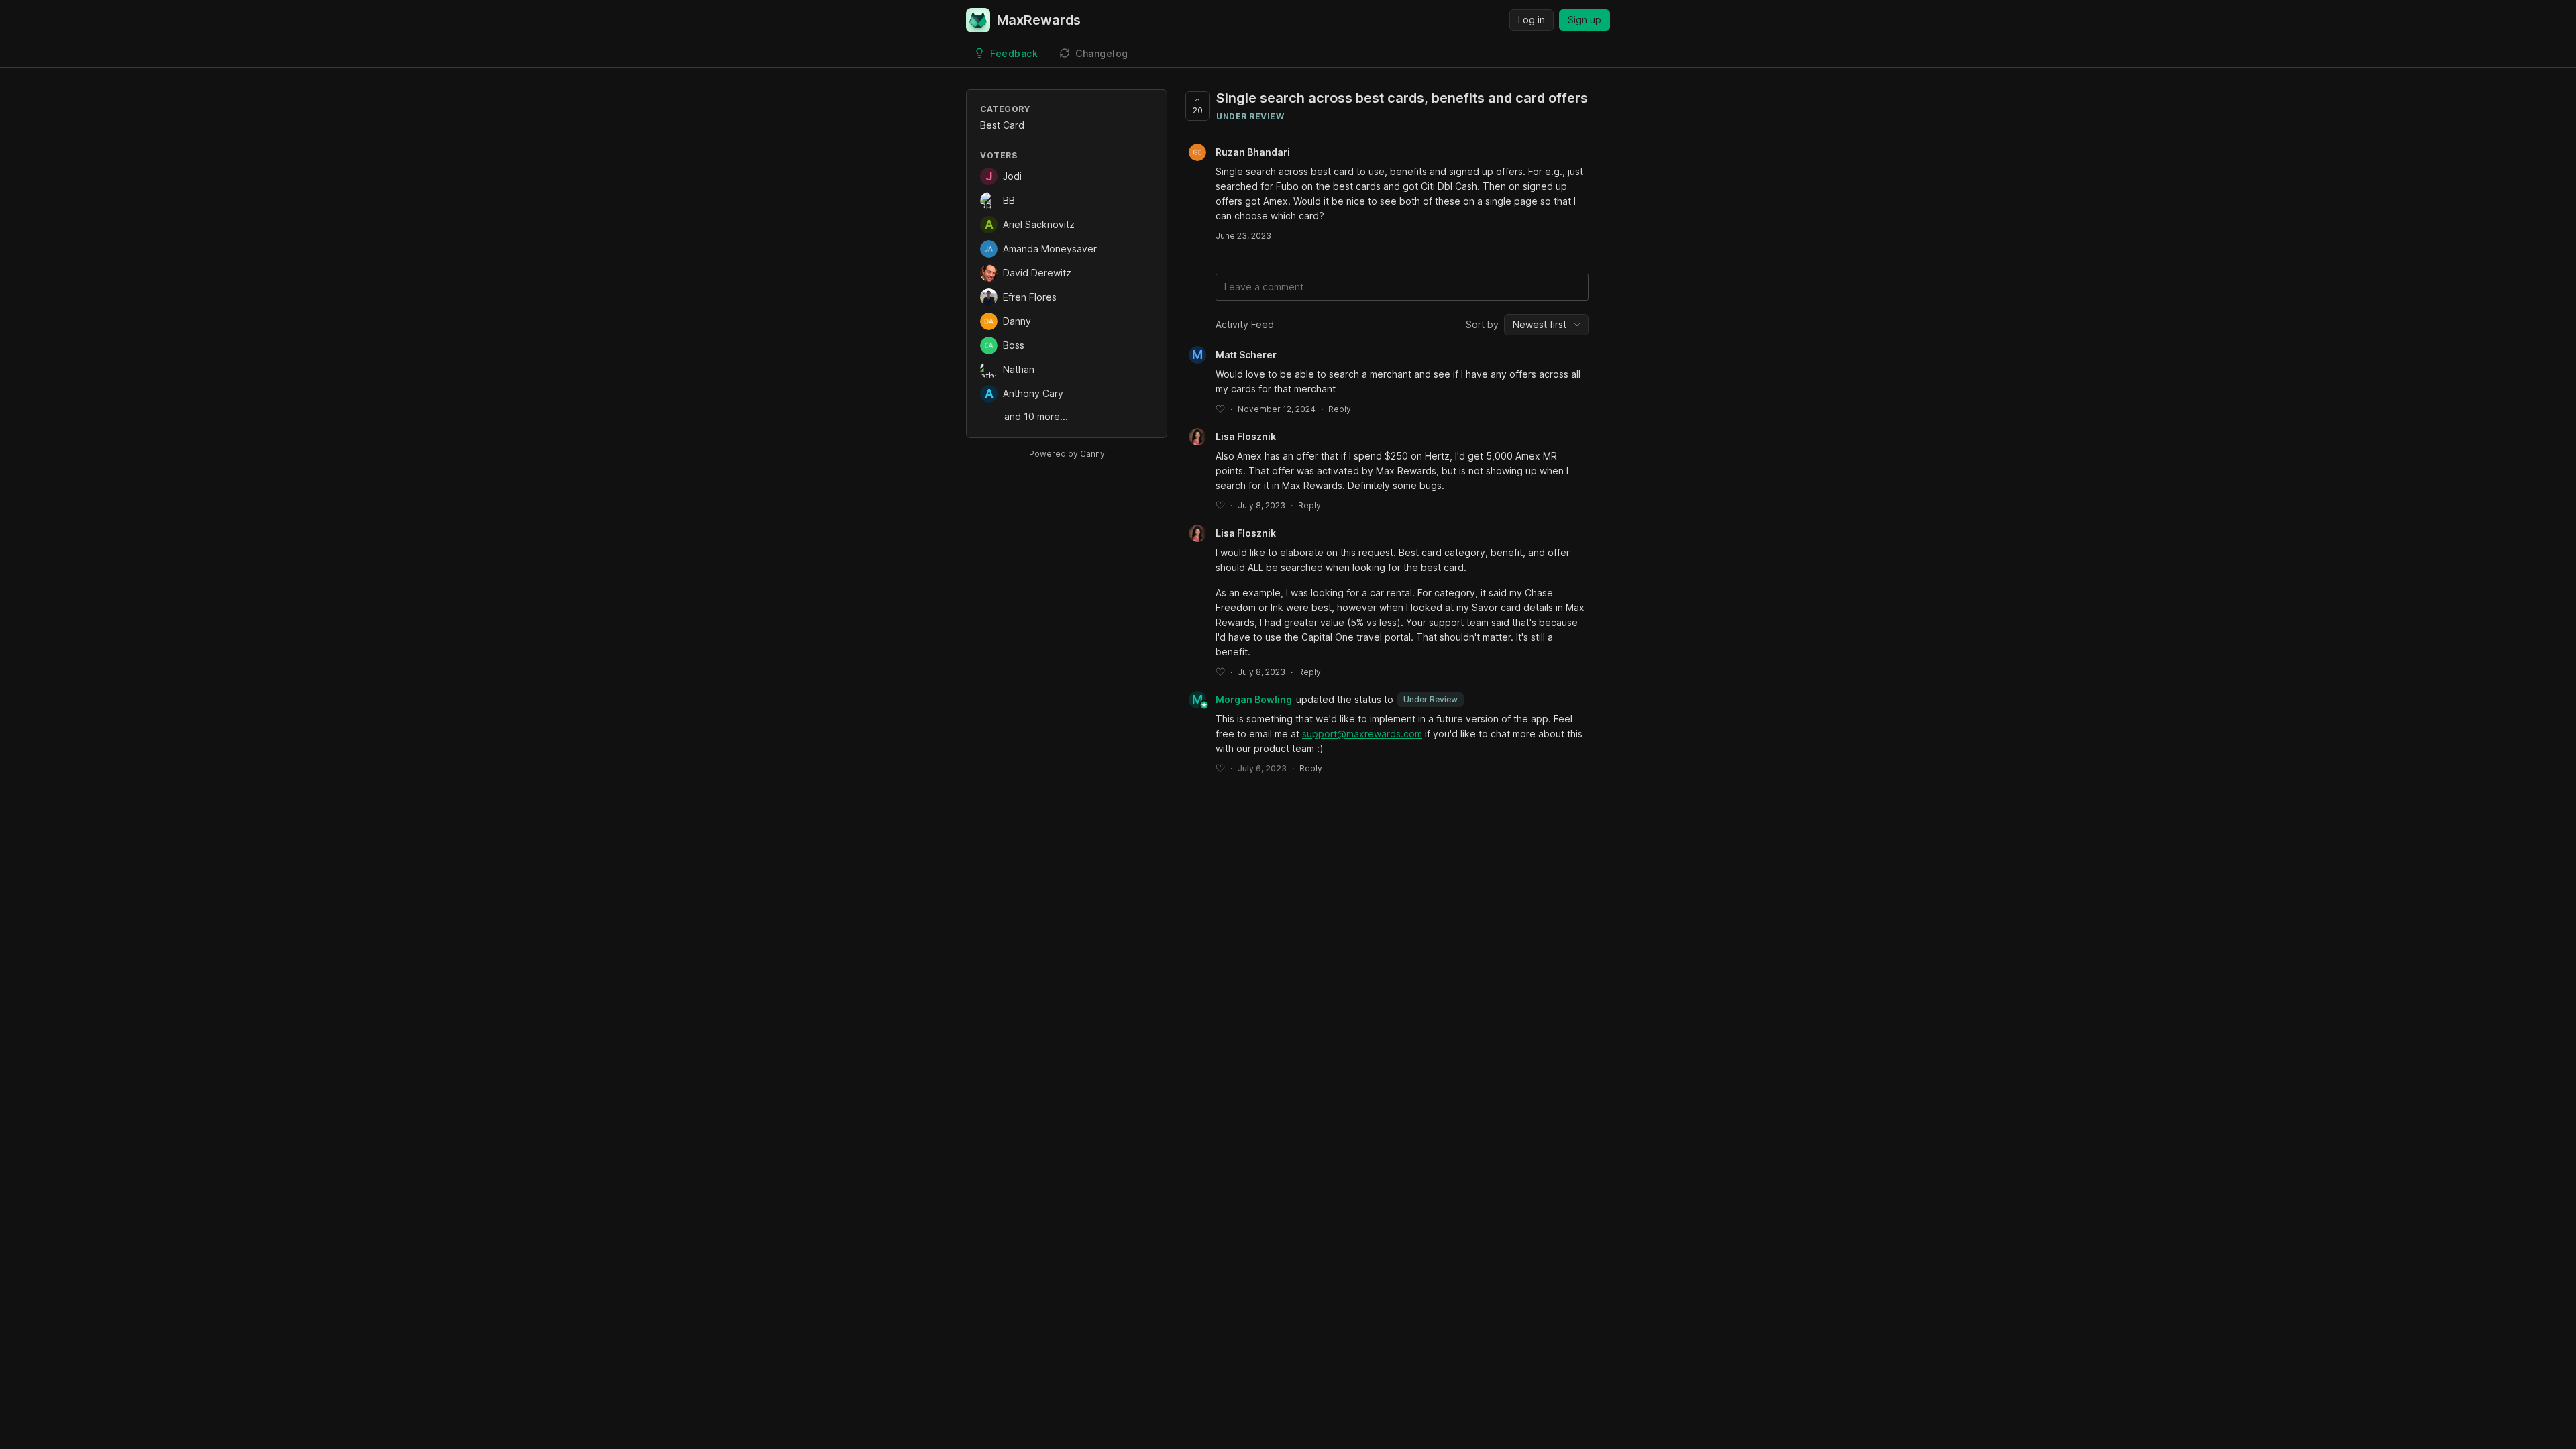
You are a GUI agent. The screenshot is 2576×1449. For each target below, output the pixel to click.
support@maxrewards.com (1362, 734)
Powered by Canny (1067, 454)
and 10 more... (1036, 416)
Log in (1532, 20)
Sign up (1585, 20)
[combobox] (1546, 325)
